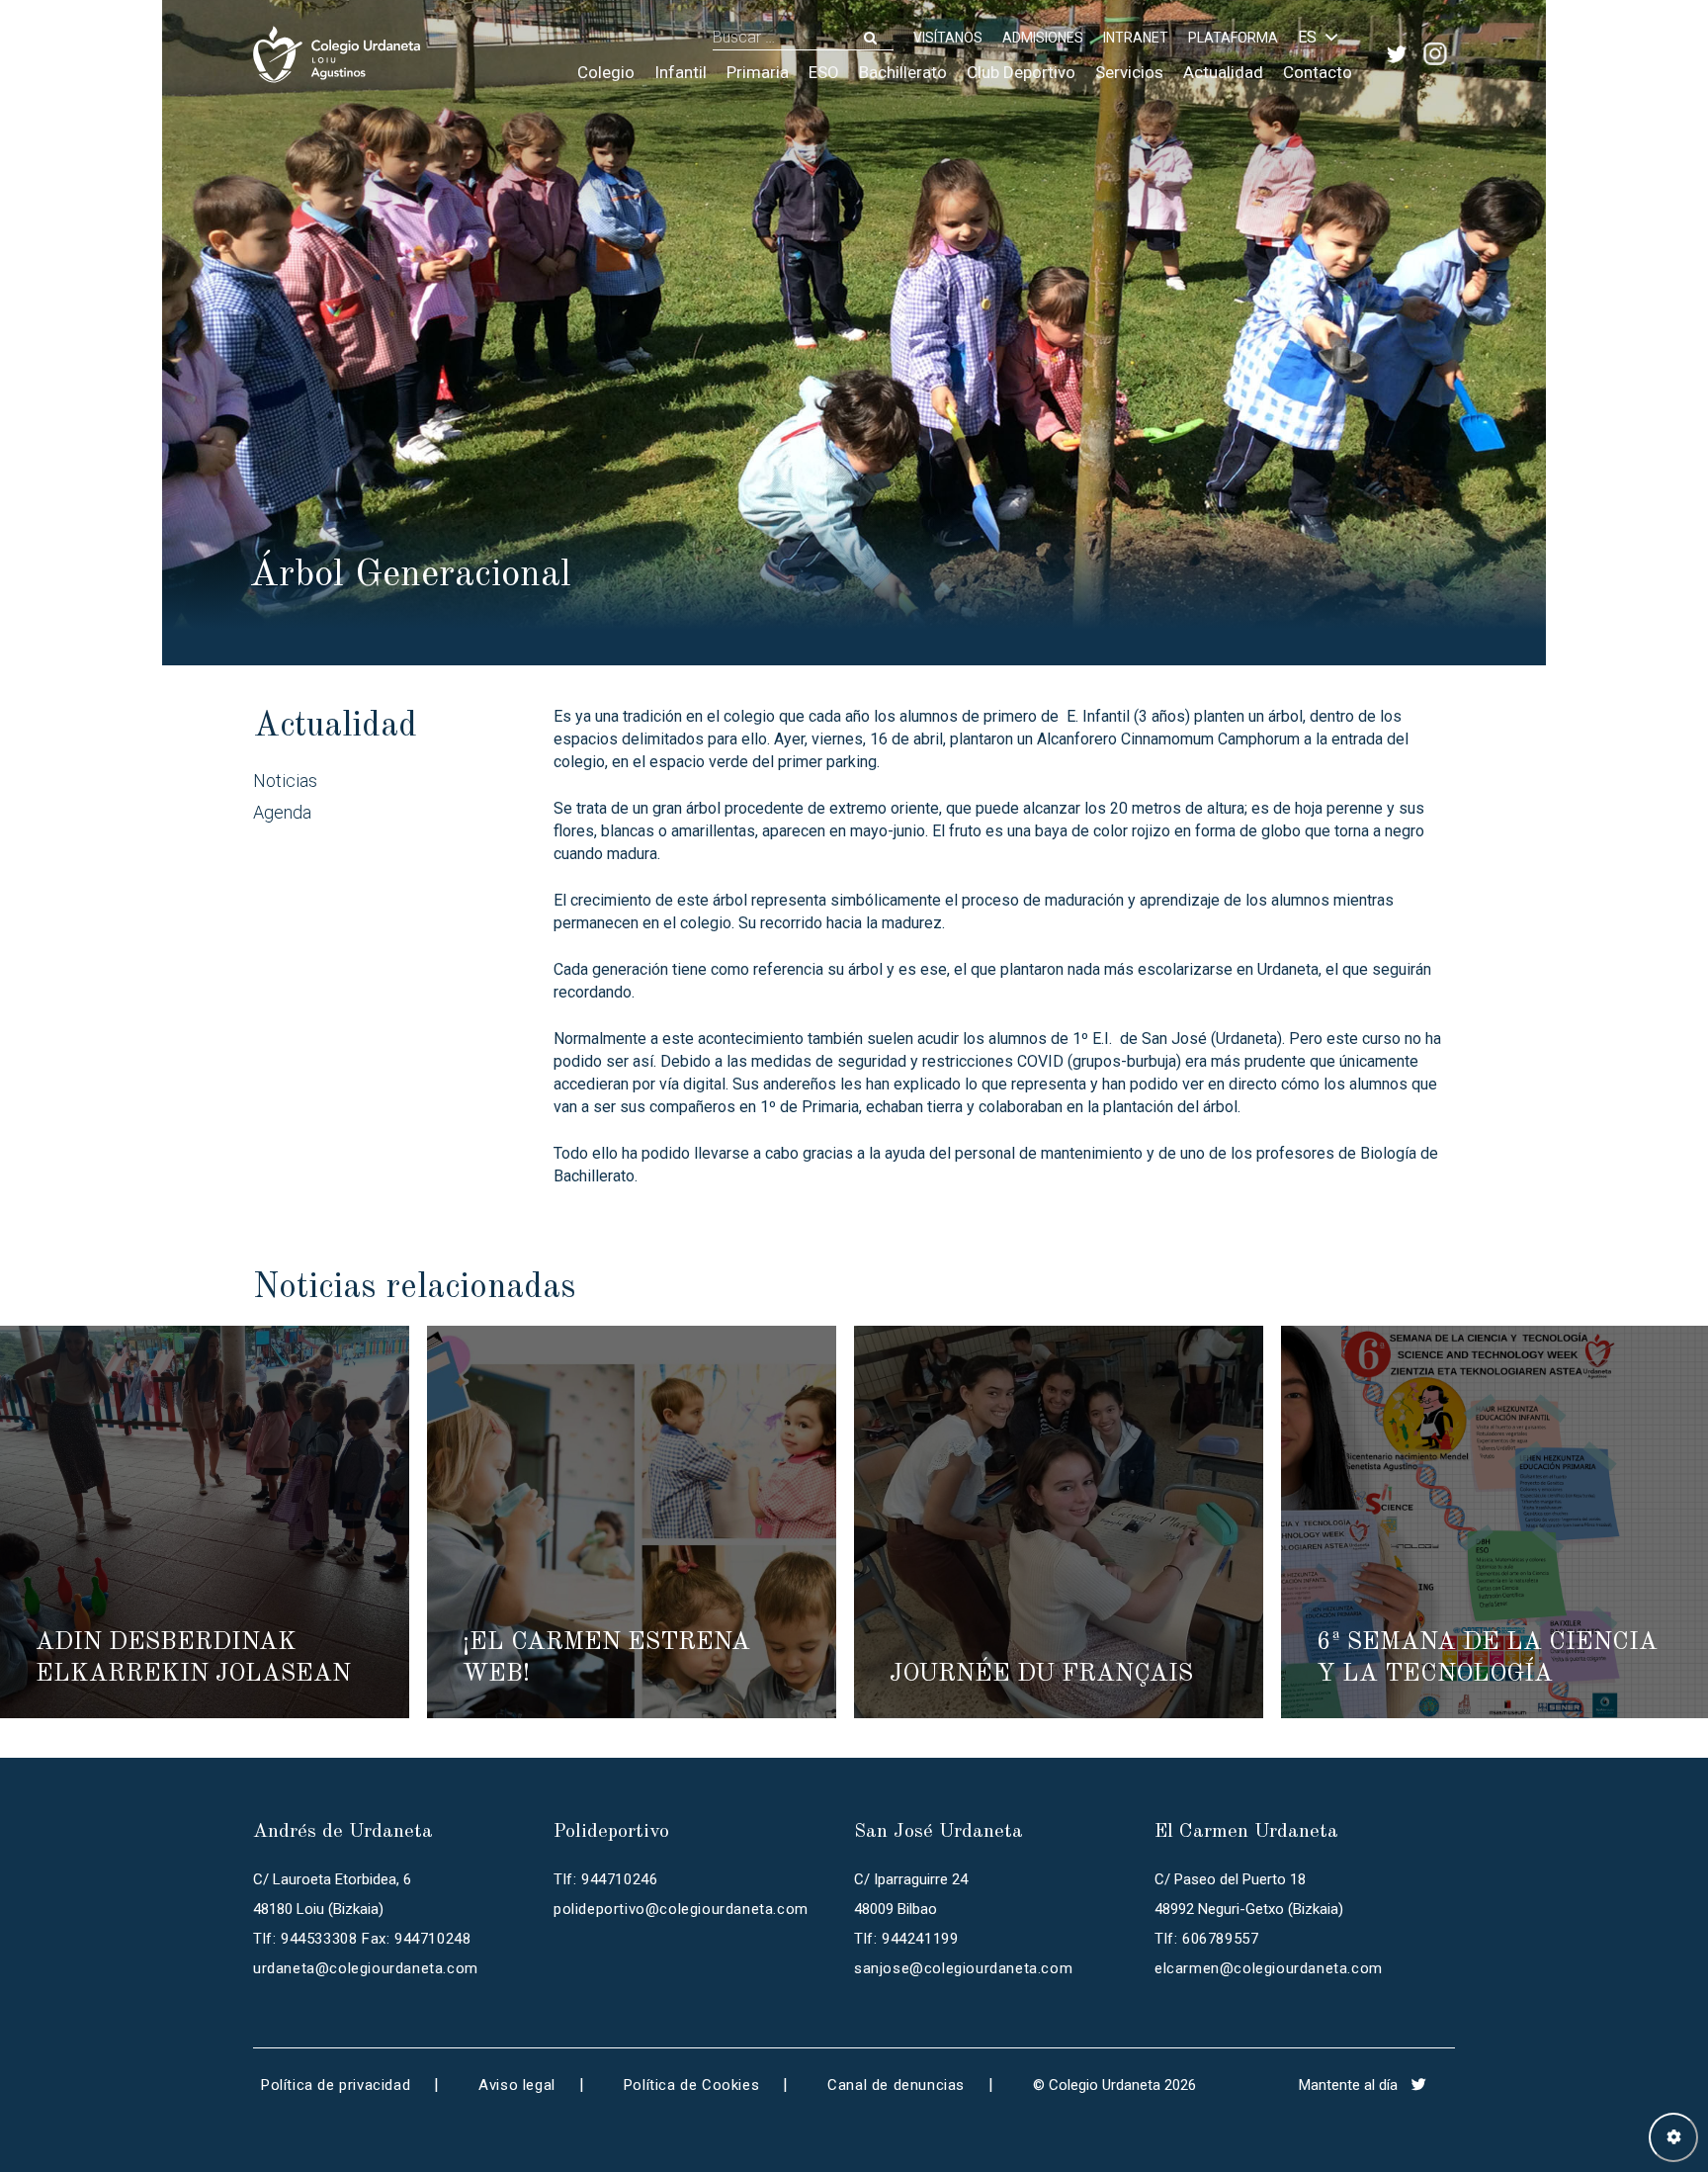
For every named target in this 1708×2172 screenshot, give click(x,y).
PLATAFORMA (1233, 38)
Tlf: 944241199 (906, 1939)
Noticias (285, 781)
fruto (965, 831)
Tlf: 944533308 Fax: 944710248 (362, 1939)
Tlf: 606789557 (1206, 1939)
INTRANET (1136, 38)
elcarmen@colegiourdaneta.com (1269, 1968)
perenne (1355, 808)
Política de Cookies (691, 2085)
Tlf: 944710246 (605, 1879)
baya (1051, 831)
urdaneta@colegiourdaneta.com (366, 1968)
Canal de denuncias (896, 2085)
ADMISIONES (1043, 38)
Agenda (282, 812)
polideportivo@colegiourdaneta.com (681, 1909)
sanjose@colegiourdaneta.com (963, 1968)
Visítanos (948, 38)
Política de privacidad (336, 2085)
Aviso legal (517, 2085)
